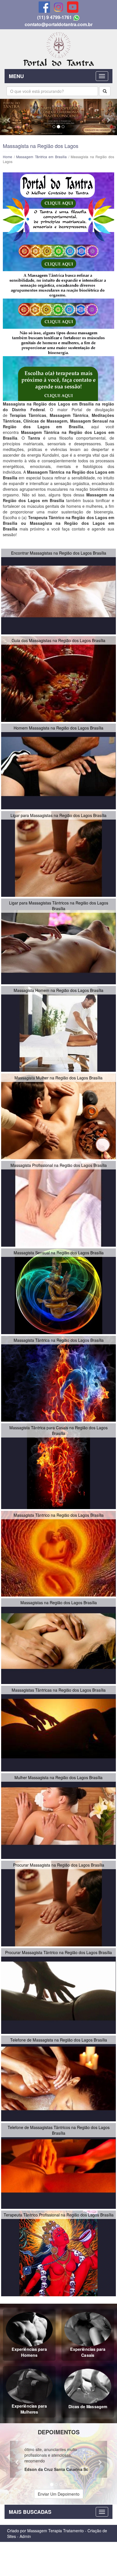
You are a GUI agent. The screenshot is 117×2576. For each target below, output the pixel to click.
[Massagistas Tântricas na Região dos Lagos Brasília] (58, 1728)
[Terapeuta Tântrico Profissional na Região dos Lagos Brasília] (58, 2253)
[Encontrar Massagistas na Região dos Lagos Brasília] (58, 591)
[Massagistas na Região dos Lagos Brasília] (58, 1640)
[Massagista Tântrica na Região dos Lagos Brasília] (58, 1378)
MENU (16, 76)
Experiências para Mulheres (29, 2409)
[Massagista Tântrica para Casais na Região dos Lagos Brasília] (58, 1465)
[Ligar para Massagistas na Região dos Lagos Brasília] (58, 853)
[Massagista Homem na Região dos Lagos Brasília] (58, 1028)
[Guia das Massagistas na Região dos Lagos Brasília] (58, 678)
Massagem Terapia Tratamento (56, 2531)
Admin (25, 2536)
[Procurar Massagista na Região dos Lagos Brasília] (58, 1903)
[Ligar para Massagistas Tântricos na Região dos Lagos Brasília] (58, 941)
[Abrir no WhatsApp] (76, 17)
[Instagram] (58, 7)
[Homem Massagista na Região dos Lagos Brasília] (58, 766)
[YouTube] (73, 7)
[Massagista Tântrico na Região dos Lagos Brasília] (58, 1553)
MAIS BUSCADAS (30, 2512)
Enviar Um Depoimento (59, 2494)
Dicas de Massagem (88, 2407)
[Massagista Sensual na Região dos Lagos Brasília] (58, 1290)
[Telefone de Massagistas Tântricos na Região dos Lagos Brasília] (58, 2165)
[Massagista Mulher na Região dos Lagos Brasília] (58, 1115)
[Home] (58, 48)
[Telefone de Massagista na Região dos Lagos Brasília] (58, 2078)
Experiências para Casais (88, 2352)
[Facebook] (44, 7)
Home (8, 157)
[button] (9, 117)
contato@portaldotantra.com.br (59, 24)
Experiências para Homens (29, 2352)
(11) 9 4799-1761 (55, 17)
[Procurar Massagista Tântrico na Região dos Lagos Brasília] (58, 1990)
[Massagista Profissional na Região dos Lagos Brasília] (58, 1203)
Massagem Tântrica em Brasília (41, 157)
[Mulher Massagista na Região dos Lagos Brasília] (58, 1815)
